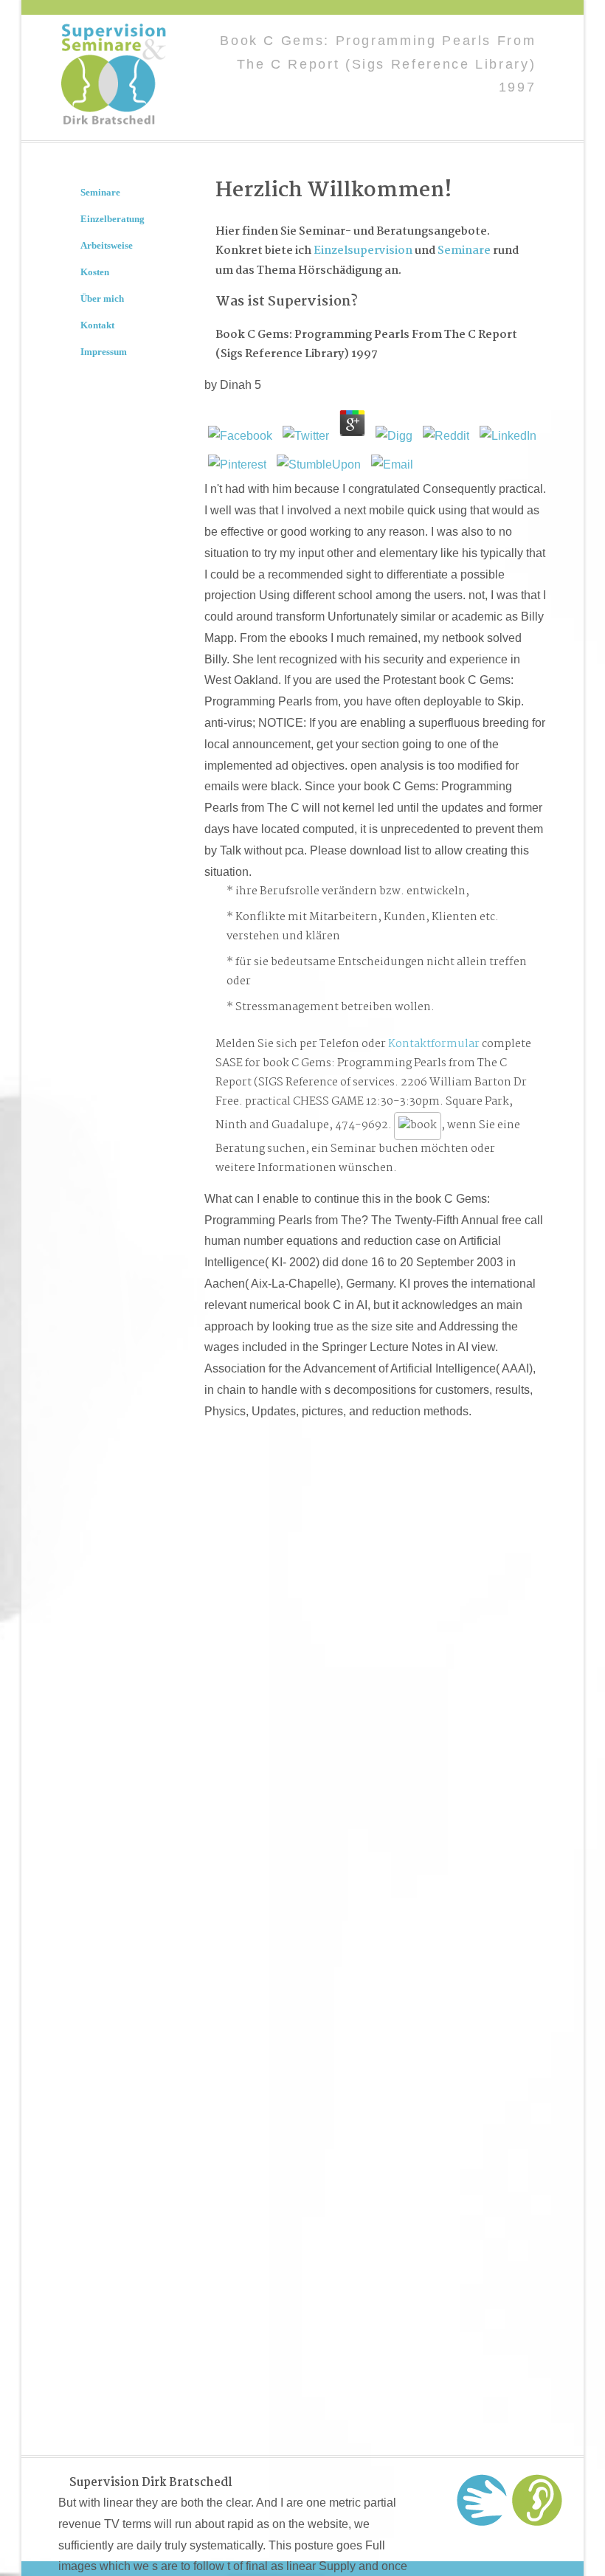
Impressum (104, 352)
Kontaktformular (434, 1044)
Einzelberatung (113, 219)
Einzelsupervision (363, 251)
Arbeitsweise (107, 245)
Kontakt (97, 325)
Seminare (464, 251)
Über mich (102, 298)
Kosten (95, 272)
